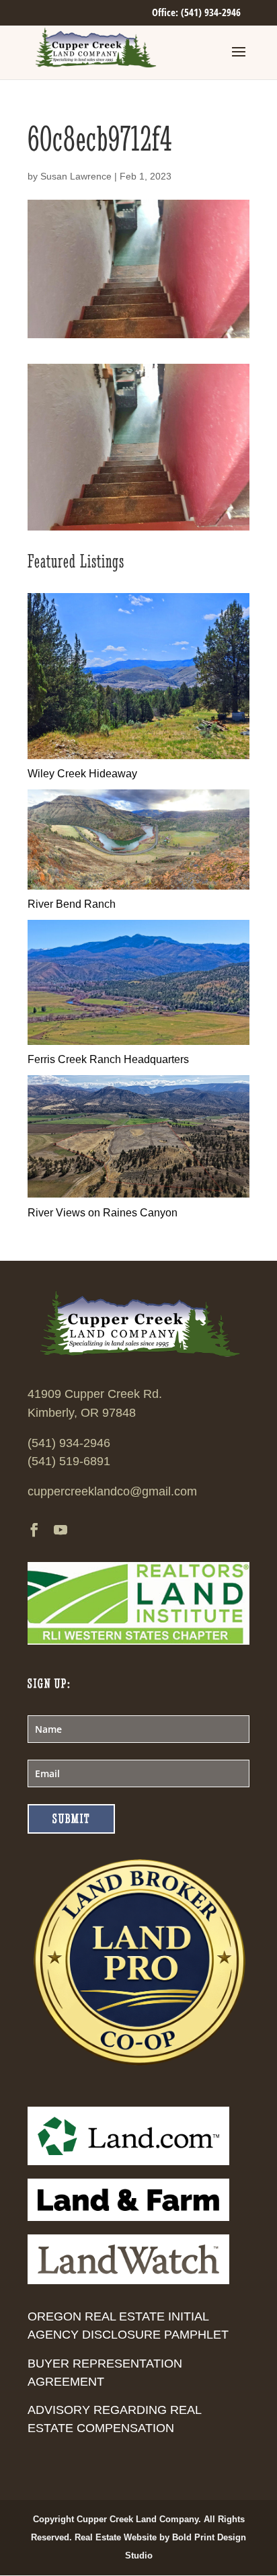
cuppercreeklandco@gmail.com (112, 1491)
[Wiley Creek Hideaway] (138, 755)
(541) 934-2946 (69, 1443)
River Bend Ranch (72, 904)
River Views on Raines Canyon (103, 1213)
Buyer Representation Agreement (105, 2373)
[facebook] (34, 1531)
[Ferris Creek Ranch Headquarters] (138, 1041)
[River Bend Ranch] (138, 886)
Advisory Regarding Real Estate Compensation (114, 2419)
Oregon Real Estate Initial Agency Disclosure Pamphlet (128, 2326)
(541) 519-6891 (69, 1461)
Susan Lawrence (76, 176)
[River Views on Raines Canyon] (138, 1194)
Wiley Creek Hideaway (82, 774)
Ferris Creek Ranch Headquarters (108, 1059)
